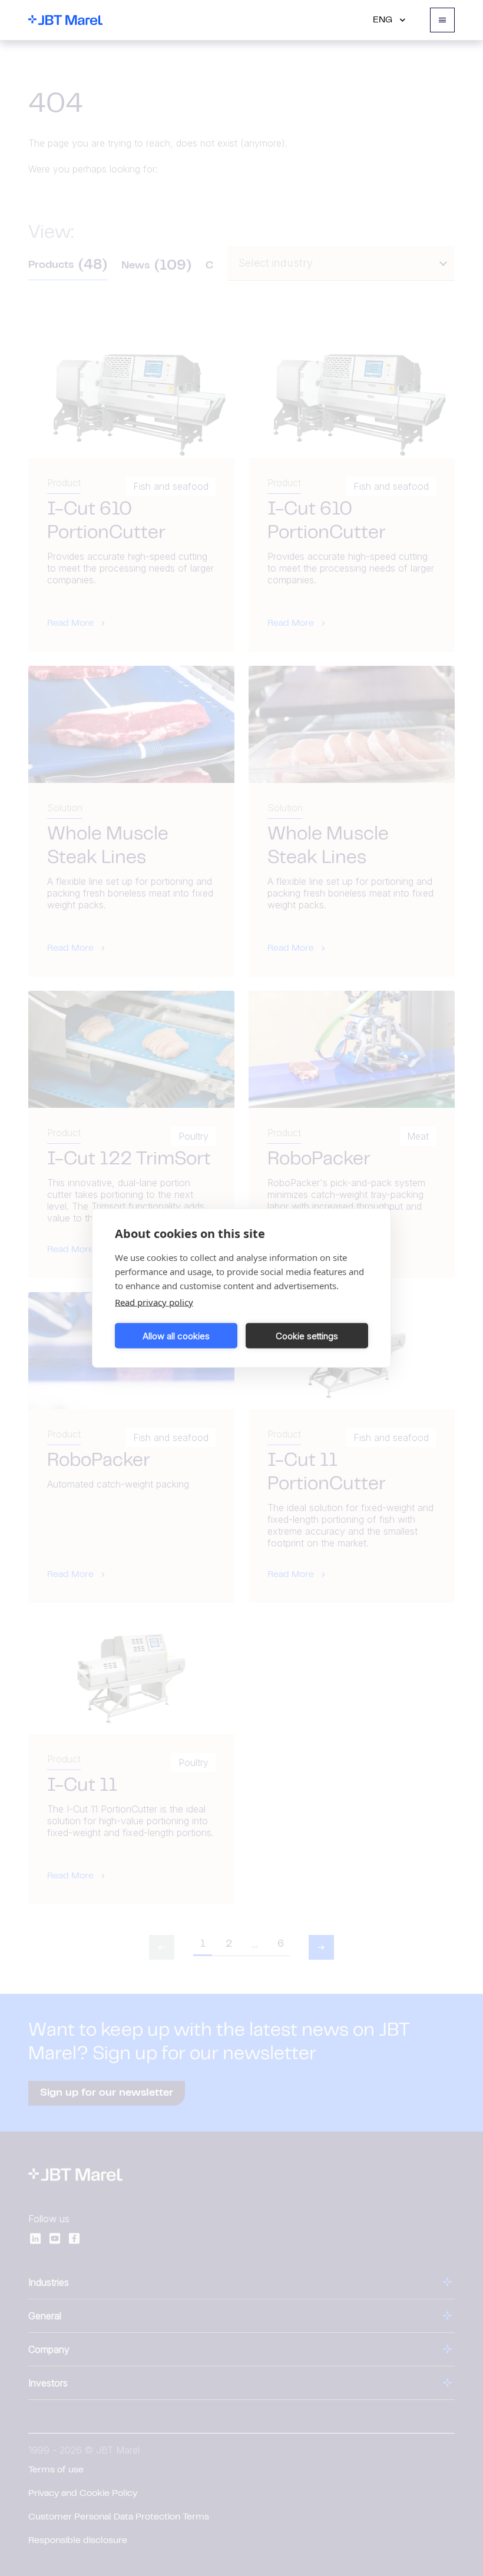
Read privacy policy (154, 1302)
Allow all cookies (176, 1335)
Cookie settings (307, 1335)
